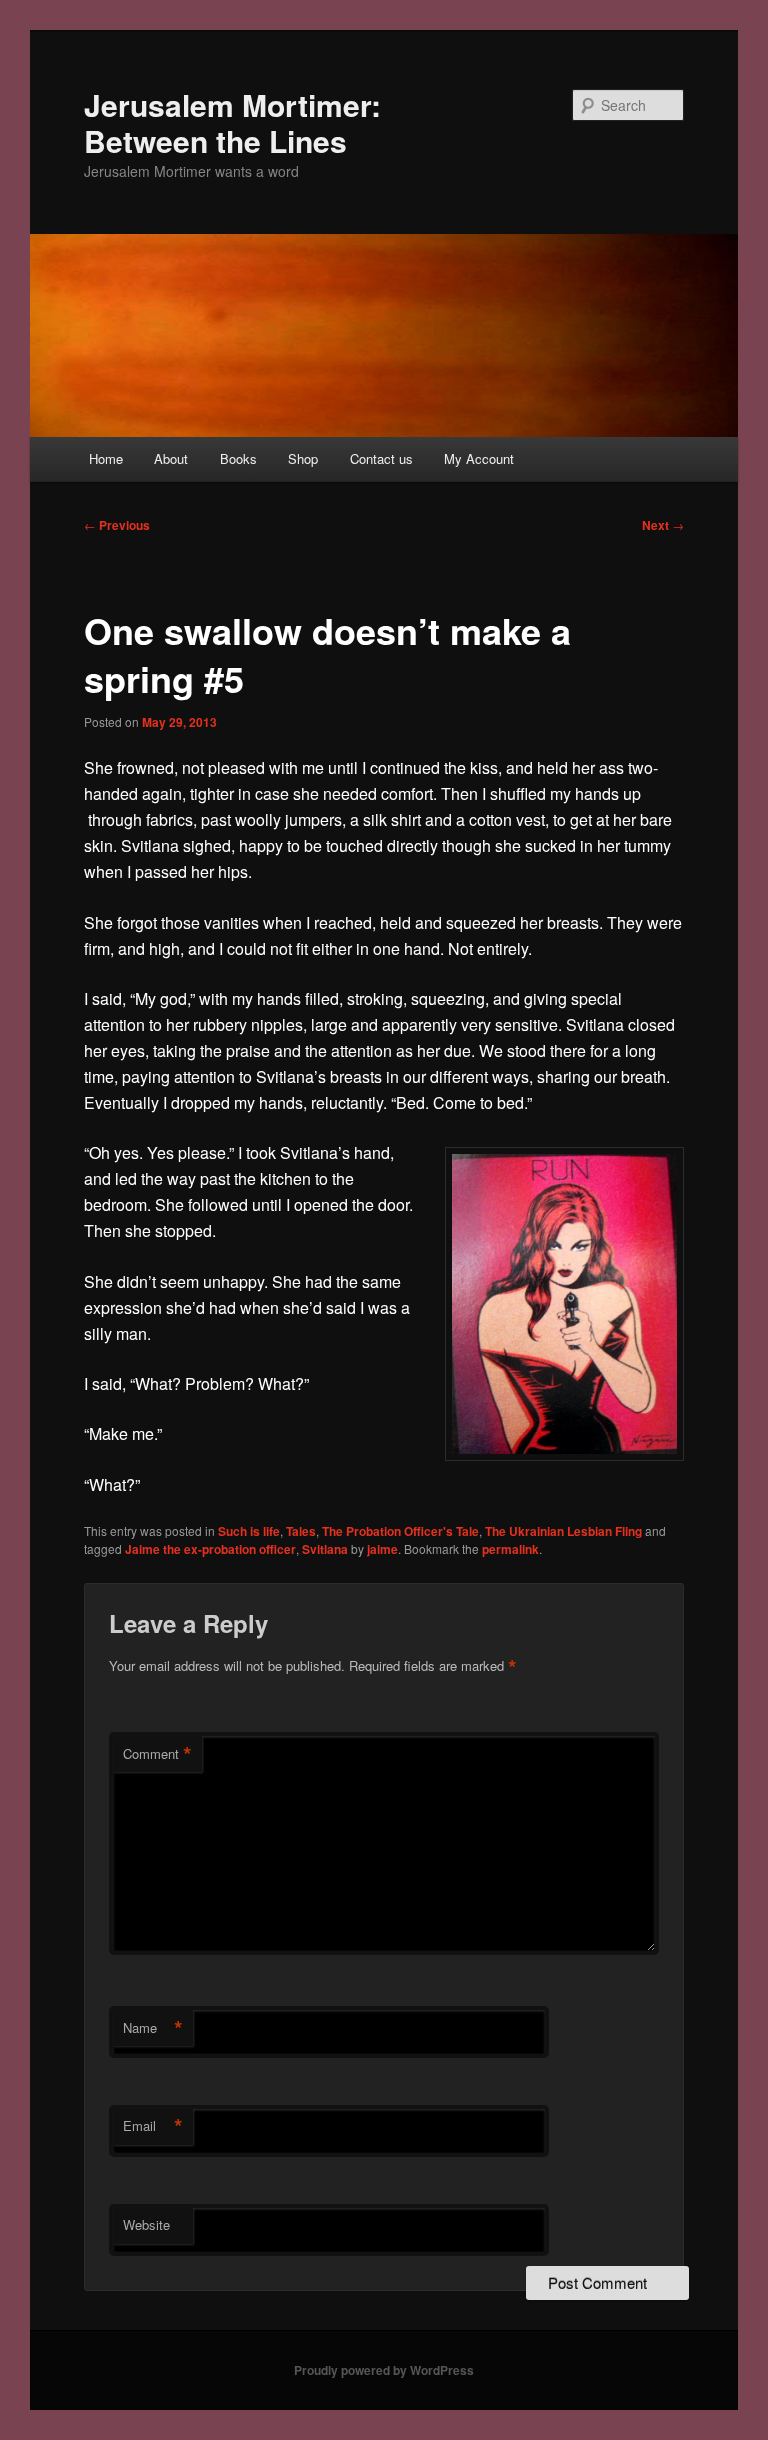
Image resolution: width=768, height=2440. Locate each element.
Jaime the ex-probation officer (210, 1549)
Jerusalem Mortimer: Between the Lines (232, 122)
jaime (382, 1549)
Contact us (381, 458)
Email (153, 2126)
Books (238, 458)
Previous (117, 525)
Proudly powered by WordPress (384, 2370)
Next (663, 525)
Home (106, 458)
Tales (301, 1531)
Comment (157, 1754)
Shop (303, 458)
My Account (479, 458)
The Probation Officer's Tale (400, 1531)
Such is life (249, 1531)
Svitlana (325, 1549)
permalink (510, 1549)
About (171, 458)
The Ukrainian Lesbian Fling (563, 1531)
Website (146, 2224)
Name (153, 2028)
